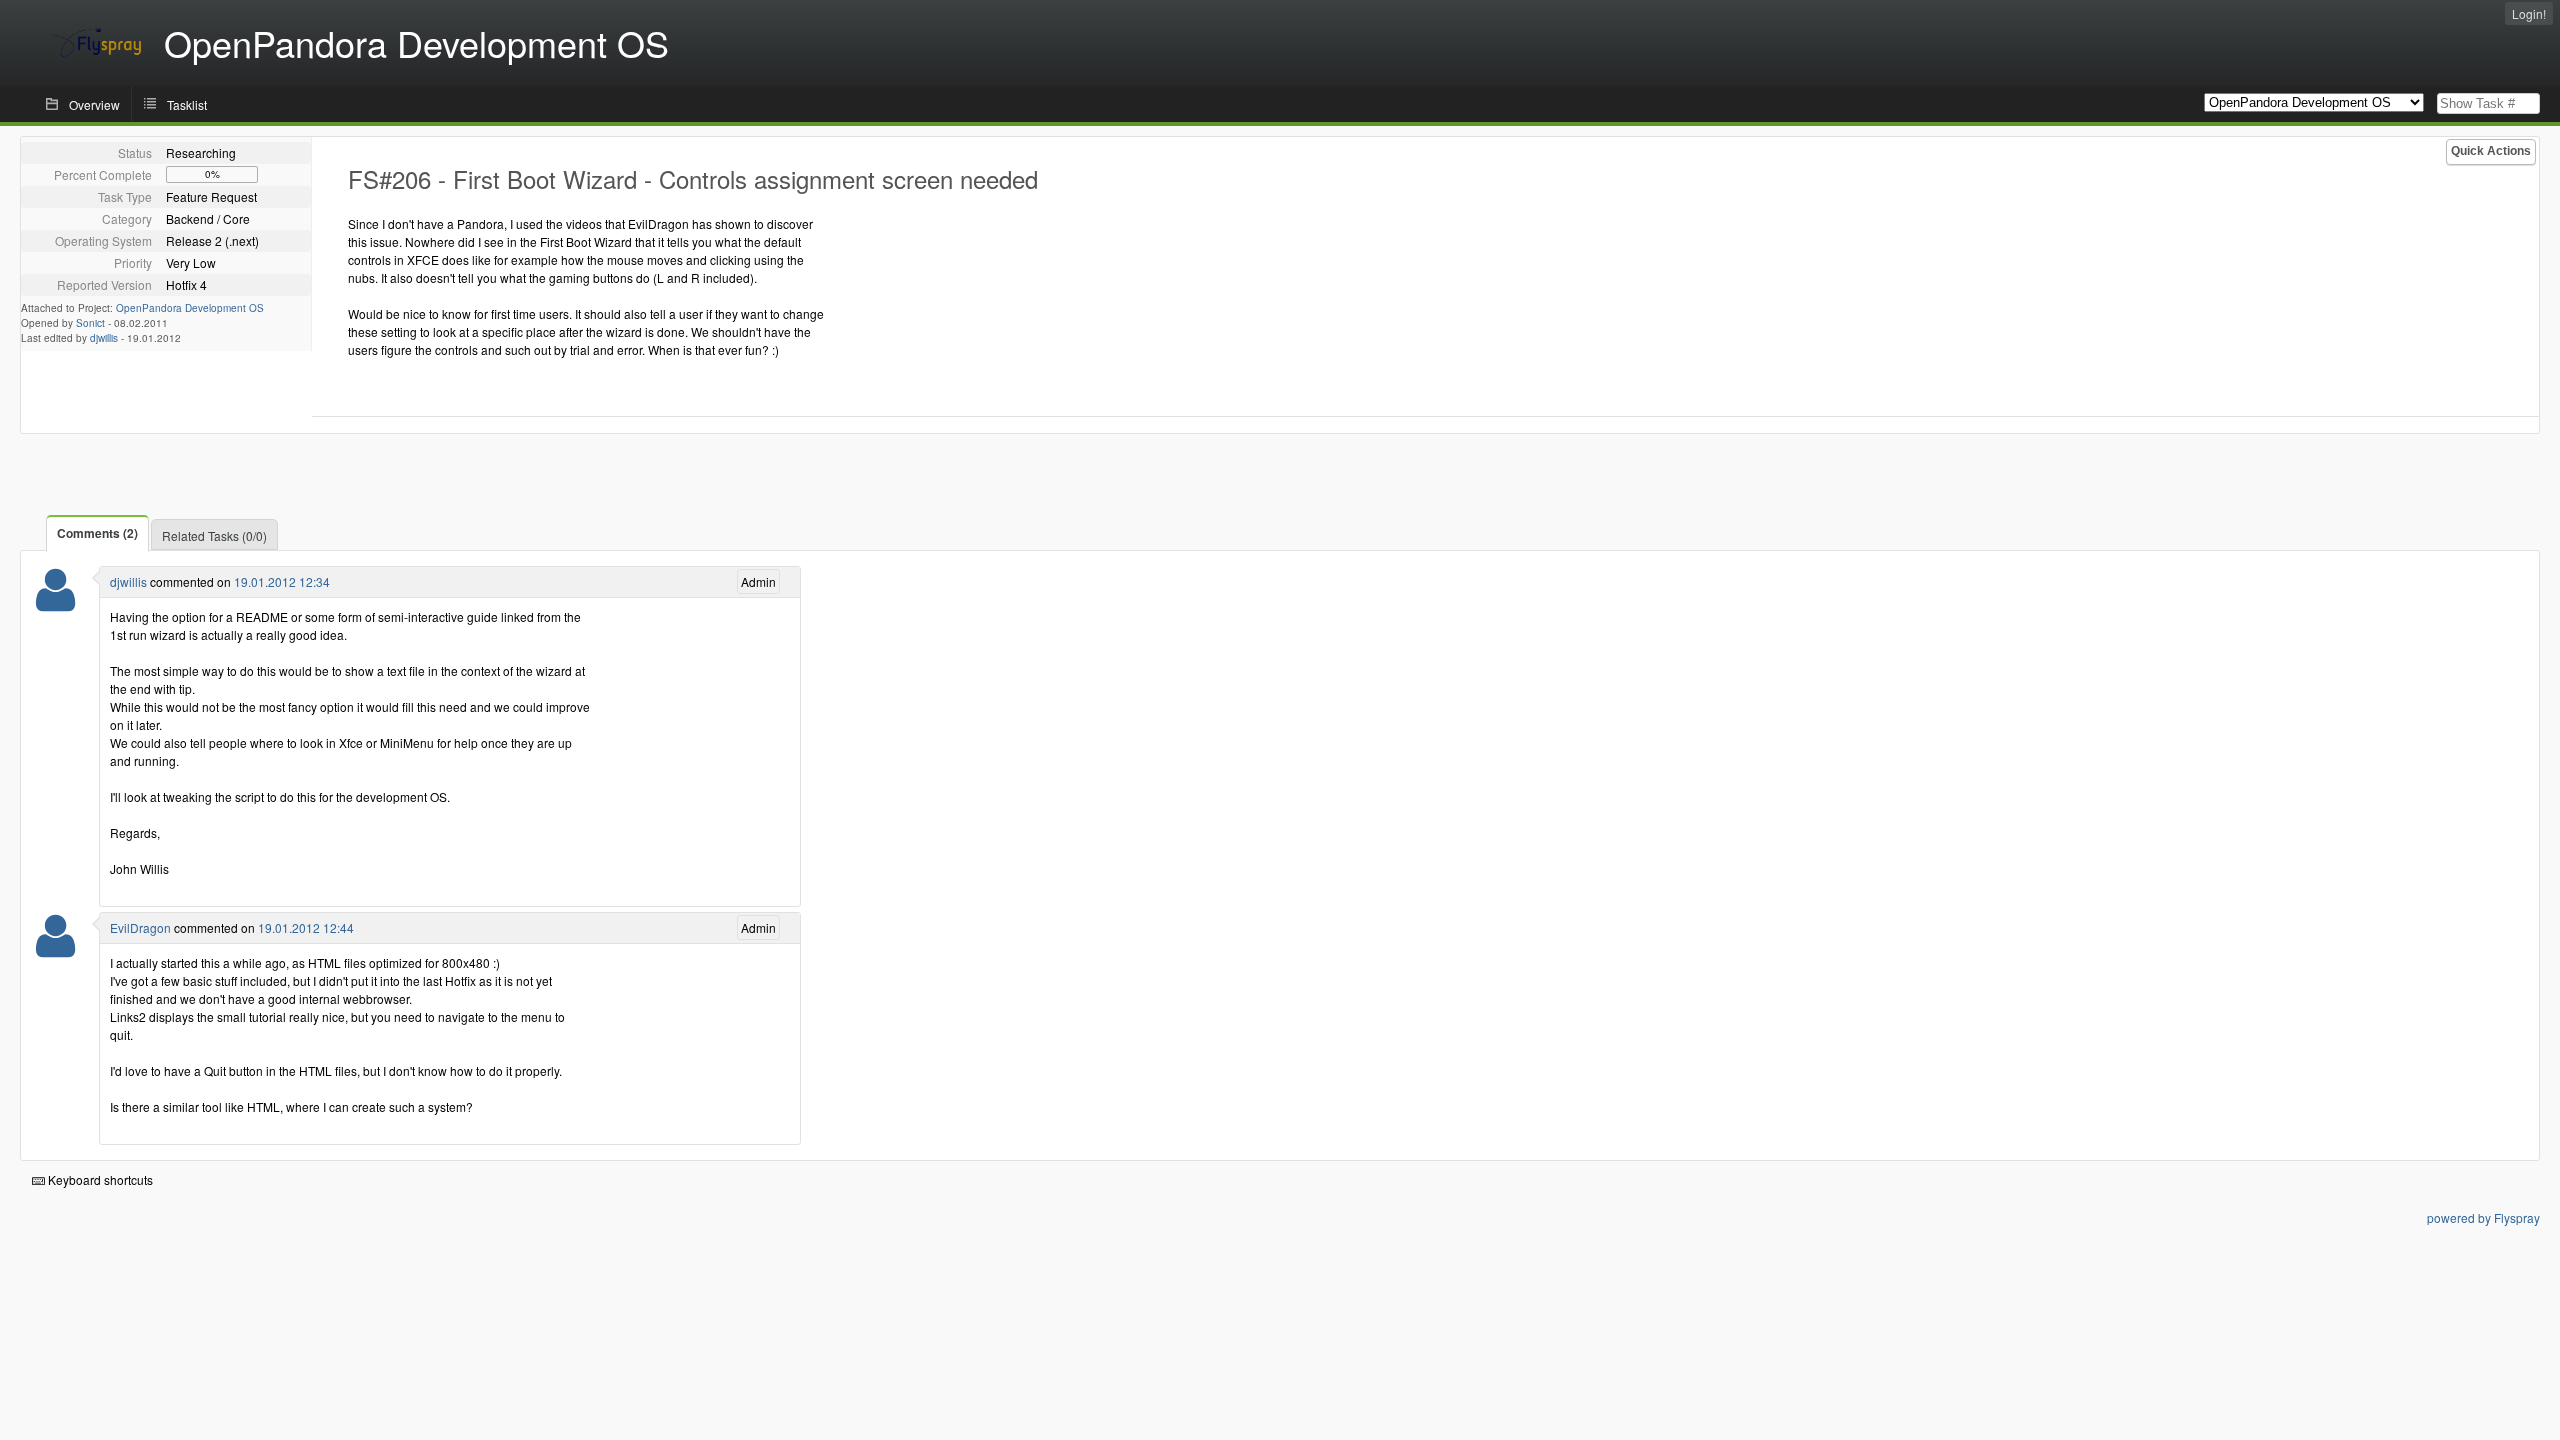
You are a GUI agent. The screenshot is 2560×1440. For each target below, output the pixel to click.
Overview (94, 104)
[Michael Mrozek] (55, 948)
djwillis (104, 338)
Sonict (90, 323)
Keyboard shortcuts (99, 1179)
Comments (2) (97, 533)
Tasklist (187, 104)
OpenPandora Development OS (190, 308)
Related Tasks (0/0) (214, 535)
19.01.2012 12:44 (306, 927)
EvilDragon (140, 927)
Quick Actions (2491, 151)
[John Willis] (55, 602)
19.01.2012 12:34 (282, 581)
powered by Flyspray (2483, 1217)
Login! (2529, 13)
